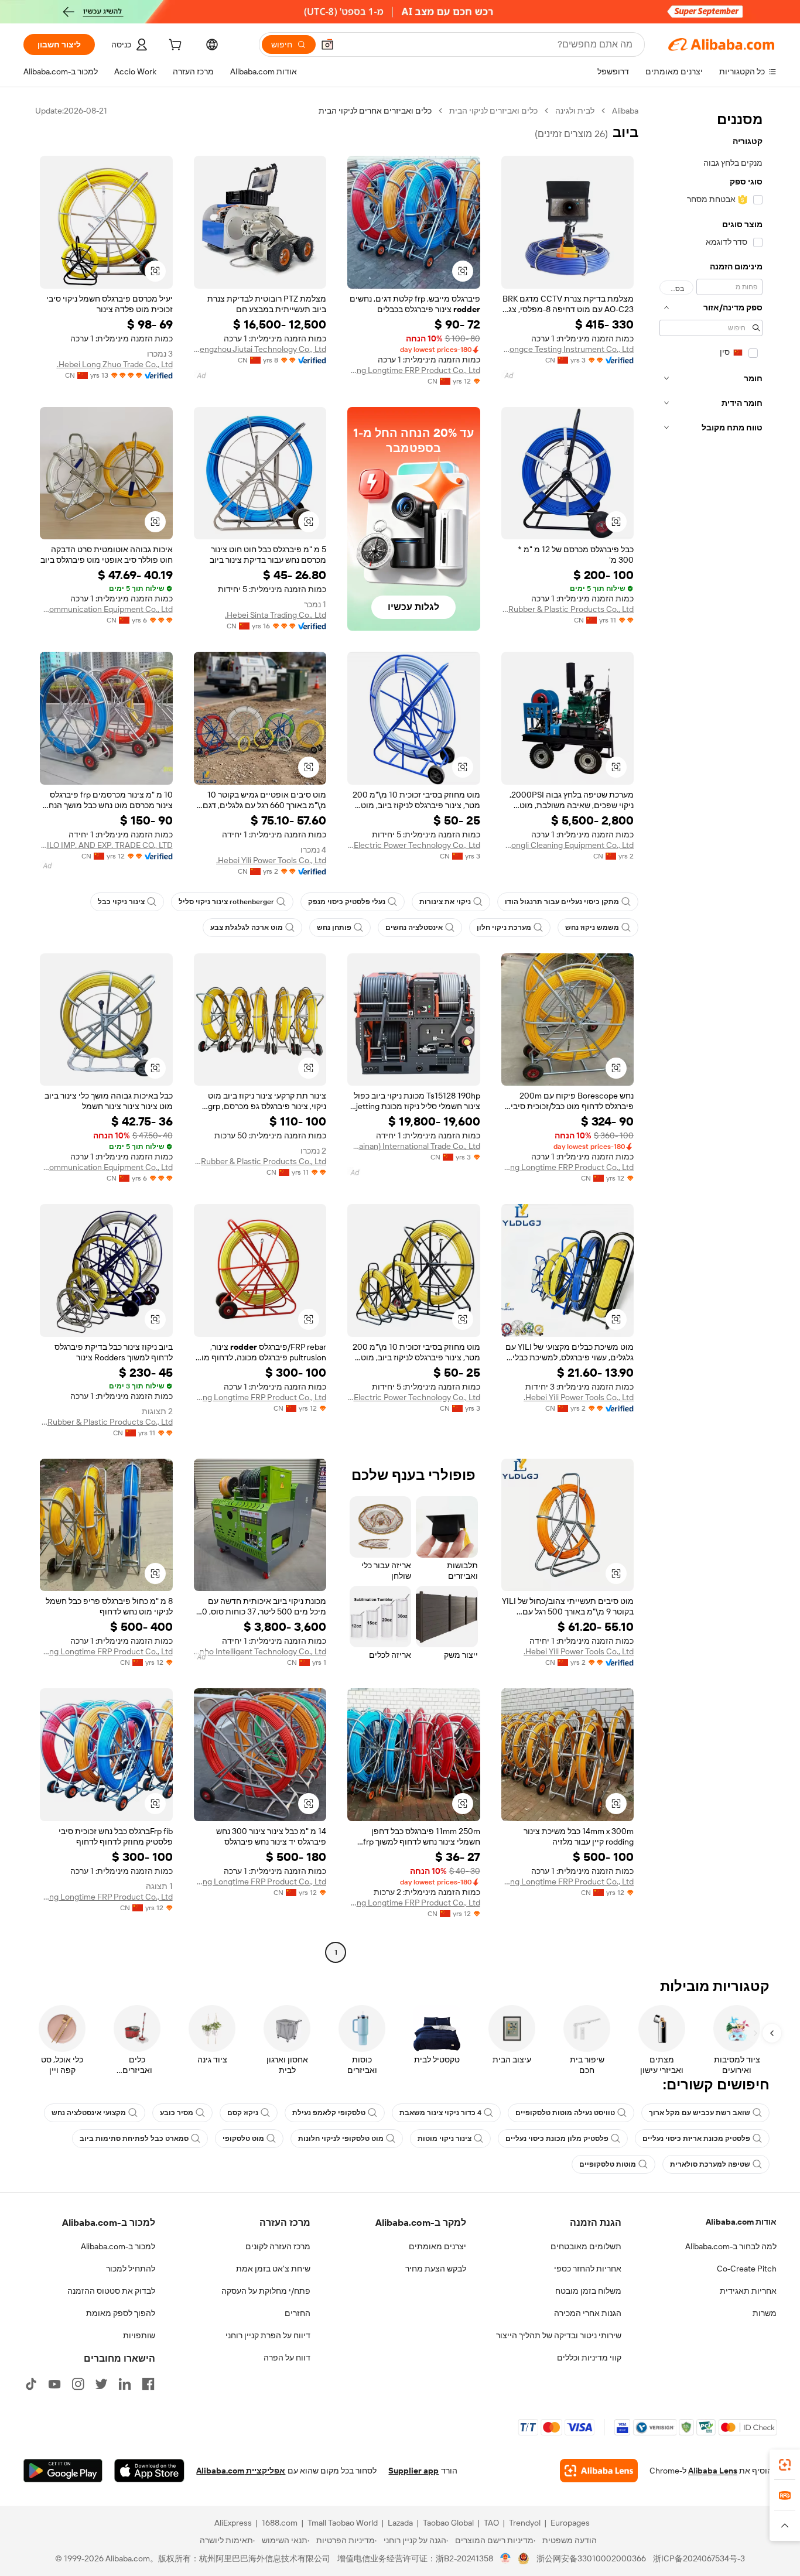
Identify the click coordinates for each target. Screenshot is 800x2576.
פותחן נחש (334, 928)
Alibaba (625, 111)
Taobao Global (448, 2523)
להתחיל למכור (131, 2269)
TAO (491, 2523)
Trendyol (525, 2523)
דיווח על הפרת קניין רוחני (268, 2335)
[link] (785, 2465)
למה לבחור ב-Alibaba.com (731, 2246)
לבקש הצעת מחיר (436, 2269)
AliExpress (233, 2523)
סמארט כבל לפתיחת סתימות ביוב (134, 2139)
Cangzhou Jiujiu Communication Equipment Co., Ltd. (106, 609)
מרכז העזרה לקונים (278, 2246)
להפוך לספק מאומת (121, 2313)
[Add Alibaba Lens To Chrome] (599, 2471)
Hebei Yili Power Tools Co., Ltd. (271, 860)
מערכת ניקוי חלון (504, 928)
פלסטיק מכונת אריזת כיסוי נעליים (696, 2139)
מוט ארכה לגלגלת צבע (247, 928)
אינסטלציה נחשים (414, 928)
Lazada (400, 2523)
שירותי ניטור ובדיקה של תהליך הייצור (559, 2335)
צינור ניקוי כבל (121, 902)
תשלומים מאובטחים (586, 2246)
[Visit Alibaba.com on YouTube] (54, 2384)
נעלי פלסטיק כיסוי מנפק (347, 902)
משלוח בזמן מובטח (588, 2291)
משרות (765, 2313)
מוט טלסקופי (243, 2139)
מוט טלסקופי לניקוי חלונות (341, 2139)
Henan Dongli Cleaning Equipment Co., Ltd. (568, 845)
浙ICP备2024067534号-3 (699, 2558)
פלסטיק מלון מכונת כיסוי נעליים (557, 2139)
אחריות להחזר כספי (588, 2269)
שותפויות (139, 2335)
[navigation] (711, 1033)
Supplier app (413, 2471)
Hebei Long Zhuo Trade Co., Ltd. (115, 364)
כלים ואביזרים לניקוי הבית (493, 111)
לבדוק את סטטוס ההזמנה (111, 2291)
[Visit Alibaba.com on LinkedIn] (125, 2384)
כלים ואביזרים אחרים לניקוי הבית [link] (375, 111)
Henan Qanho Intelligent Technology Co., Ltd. (260, 1651)
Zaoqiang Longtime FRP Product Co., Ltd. (414, 370)
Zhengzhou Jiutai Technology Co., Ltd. (260, 349)
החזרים (298, 2313)
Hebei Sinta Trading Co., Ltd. (276, 615)
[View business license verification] (506, 2558)
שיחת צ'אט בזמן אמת (273, 2269)
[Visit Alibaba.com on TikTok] (31, 2384)
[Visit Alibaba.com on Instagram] (78, 2384)
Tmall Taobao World (343, 2523)
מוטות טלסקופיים (608, 2164)
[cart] (174, 46)
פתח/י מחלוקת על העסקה (266, 2291)
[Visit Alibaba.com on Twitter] (101, 2384)
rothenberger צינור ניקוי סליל (226, 902)
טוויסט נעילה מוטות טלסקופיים (565, 2113)
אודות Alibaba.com (741, 2222)
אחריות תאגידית (748, 2291)
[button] (327, 45)
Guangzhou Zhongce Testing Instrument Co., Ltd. (568, 349)
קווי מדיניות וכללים (589, 2358)
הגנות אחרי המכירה (588, 2313)
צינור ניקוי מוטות (445, 2139)
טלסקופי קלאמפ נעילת (329, 2113)
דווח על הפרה (287, 2358)
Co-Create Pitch (747, 2269)
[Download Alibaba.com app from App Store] (149, 2471)
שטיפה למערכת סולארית (710, 2164)
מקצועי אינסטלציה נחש (89, 2113)
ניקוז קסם (243, 2113)
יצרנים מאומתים (437, 2246)
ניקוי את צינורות (445, 902)
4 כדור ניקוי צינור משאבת (440, 2113)
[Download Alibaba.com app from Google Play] (63, 2471)
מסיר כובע (177, 2113)
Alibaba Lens (713, 2471)
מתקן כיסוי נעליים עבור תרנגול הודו (562, 902)
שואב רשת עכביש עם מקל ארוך (700, 2113)
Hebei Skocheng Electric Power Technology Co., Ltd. (414, 845)
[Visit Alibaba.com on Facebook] (148, 2384)
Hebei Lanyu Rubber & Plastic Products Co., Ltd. (568, 609)
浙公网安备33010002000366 (591, 2558)
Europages (570, 2523)
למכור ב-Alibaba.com (118, 2246)
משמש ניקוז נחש (592, 928)
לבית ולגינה (575, 111)
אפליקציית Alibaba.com (241, 2471)
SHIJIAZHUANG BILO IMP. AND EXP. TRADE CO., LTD (106, 845)
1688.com (280, 2523)
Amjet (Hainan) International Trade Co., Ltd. (414, 1146)
